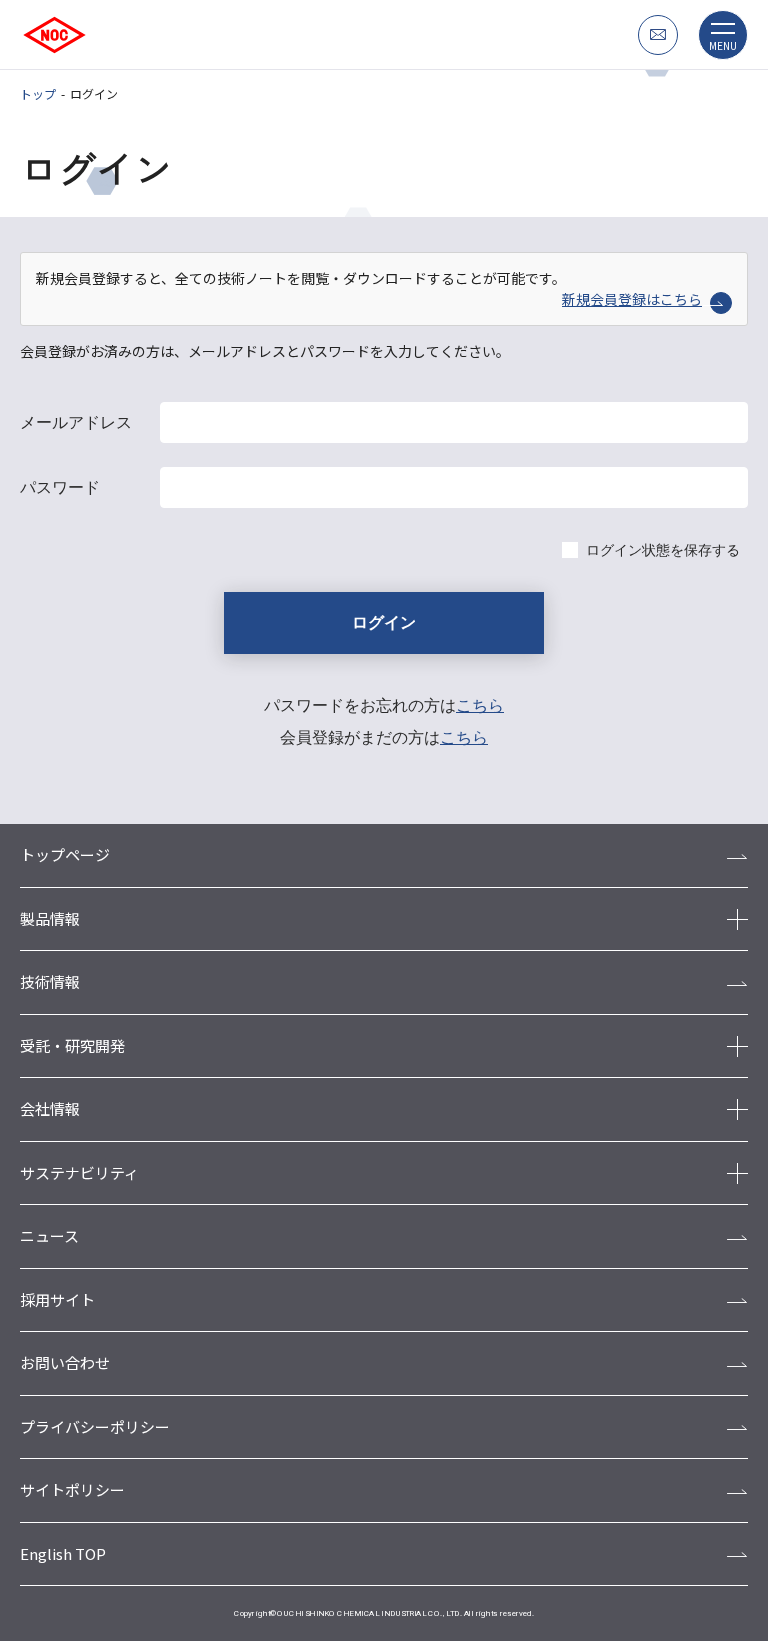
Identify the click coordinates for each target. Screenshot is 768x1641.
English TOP (63, 1553)
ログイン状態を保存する (663, 550)
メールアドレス (76, 422)
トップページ (65, 854)
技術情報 (50, 981)
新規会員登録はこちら (632, 299)
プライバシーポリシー (95, 1426)
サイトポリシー (72, 1489)
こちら (480, 705)
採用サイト (57, 1299)
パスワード (60, 487)
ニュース (49, 1235)
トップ (38, 93)
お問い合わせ (65, 1362)
